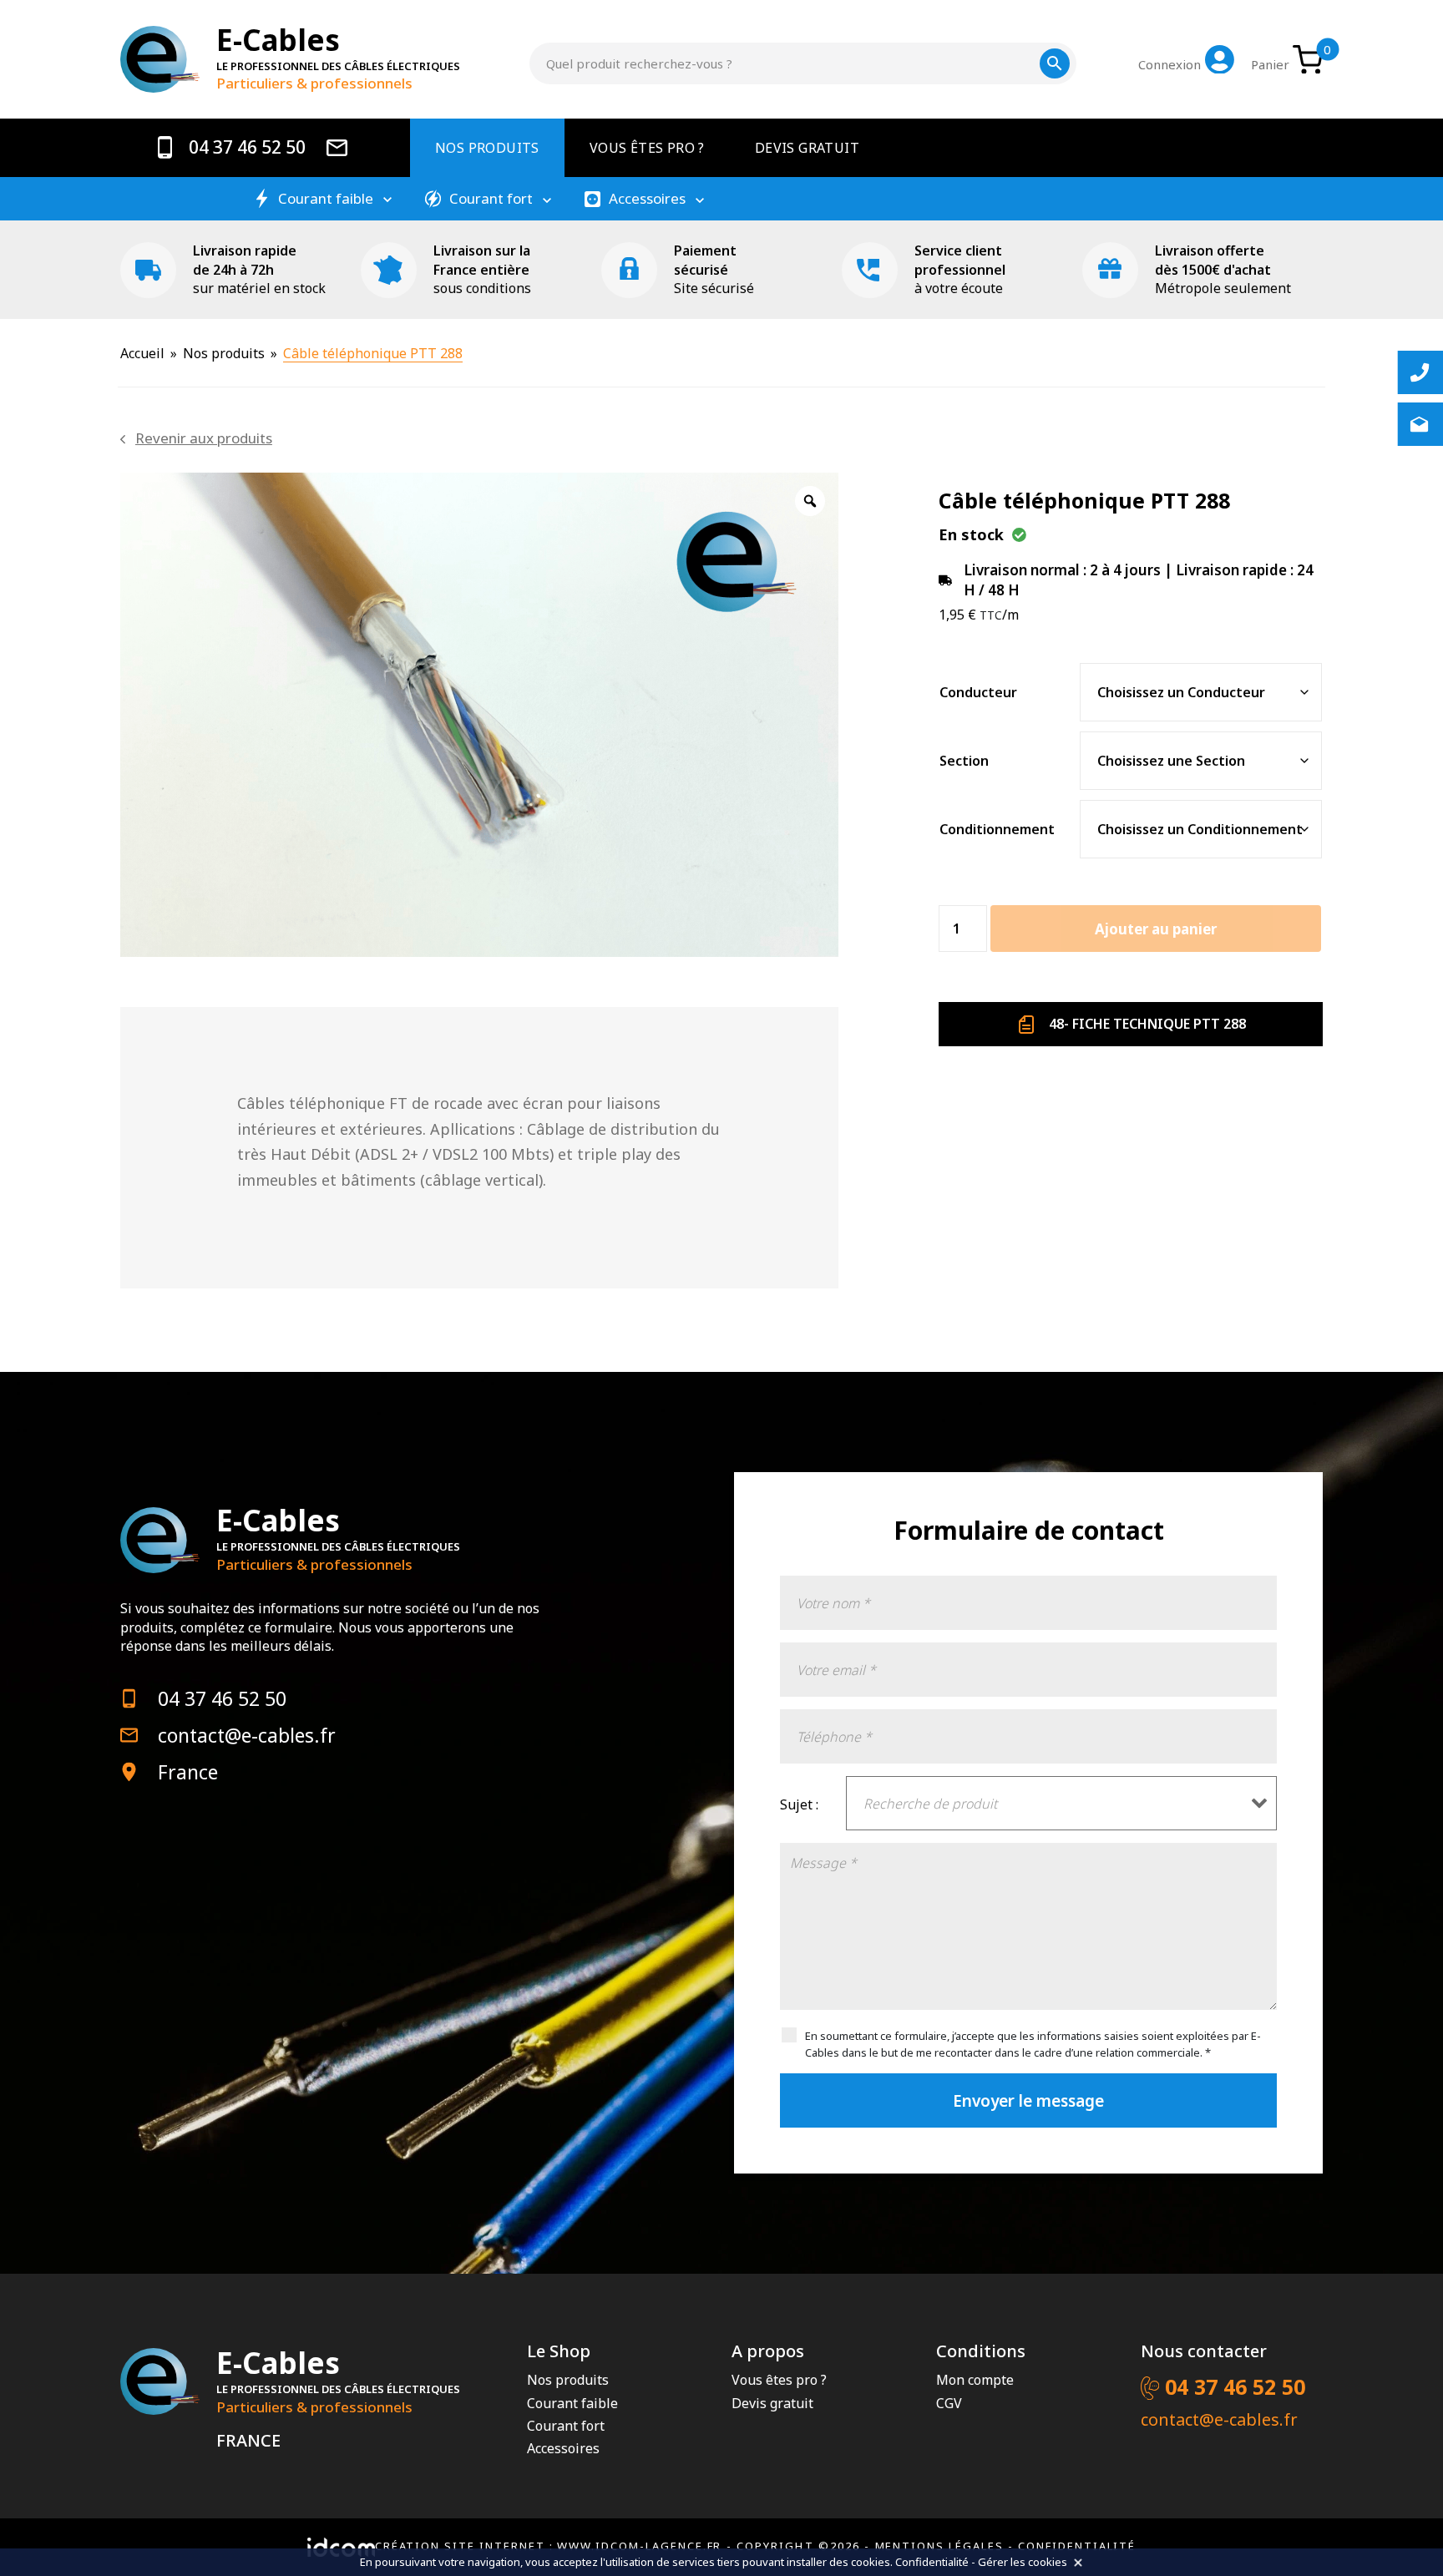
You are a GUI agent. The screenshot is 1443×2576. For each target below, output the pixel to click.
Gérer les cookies (1023, 2562)
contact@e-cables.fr (247, 1735)
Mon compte (975, 2380)
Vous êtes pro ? (647, 148)
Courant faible (326, 199)
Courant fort (491, 199)
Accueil (142, 353)
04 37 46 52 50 (245, 147)
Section (964, 761)
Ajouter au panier (1156, 929)
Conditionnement (997, 829)
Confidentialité (1077, 2546)
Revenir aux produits (204, 438)
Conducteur (978, 692)
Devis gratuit (807, 148)
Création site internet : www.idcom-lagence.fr (549, 2546)
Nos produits (487, 148)
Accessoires (647, 199)
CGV (949, 2403)
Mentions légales (939, 2546)
